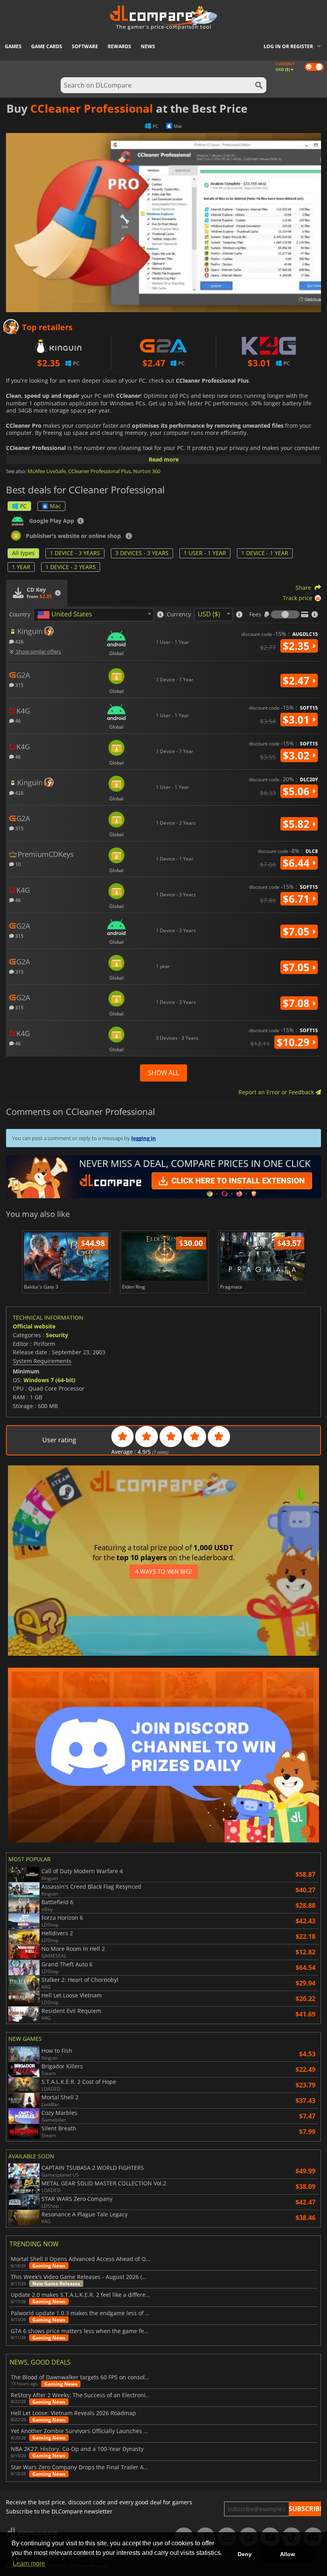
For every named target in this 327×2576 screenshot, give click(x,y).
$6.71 (297, 899)
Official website (34, 1326)
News (148, 46)
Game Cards (47, 46)
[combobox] (94, 615)
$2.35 (297, 646)
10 (17, 864)
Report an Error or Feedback (277, 1092)
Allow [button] (288, 2554)
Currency (179, 614)
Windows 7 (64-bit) (49, 1380)
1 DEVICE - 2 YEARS (71, 567)
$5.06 (297, 791)
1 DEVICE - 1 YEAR (265, 553)
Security (57, 1335)
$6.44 (297, 863)
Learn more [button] (29, 2563)
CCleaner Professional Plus (99, 471)
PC (23, 506)
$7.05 (297, 931)
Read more (164, 459)
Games (13, 46)
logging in (144, 1138)
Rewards (119, 46)
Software (85, 46)
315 (19, 685)
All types (23, 553)
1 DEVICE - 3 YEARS (75, 553)
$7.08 (297, 1003)
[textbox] (66, 615)
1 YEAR (21, 567)
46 (17, 721)
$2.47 (297, 681)
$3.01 (297, 720)
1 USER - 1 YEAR (205, 553)
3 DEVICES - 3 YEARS (142, 553)
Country (20, 614)
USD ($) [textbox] (209, 614)
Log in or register (288, 46)
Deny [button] (245, 2554)
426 (19, 641)
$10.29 (294, 1042)
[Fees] (285, 614)
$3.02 (297, 755)
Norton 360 (147, 471)
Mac (55, 506)
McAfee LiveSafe (47, 471)
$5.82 (297, 824)
